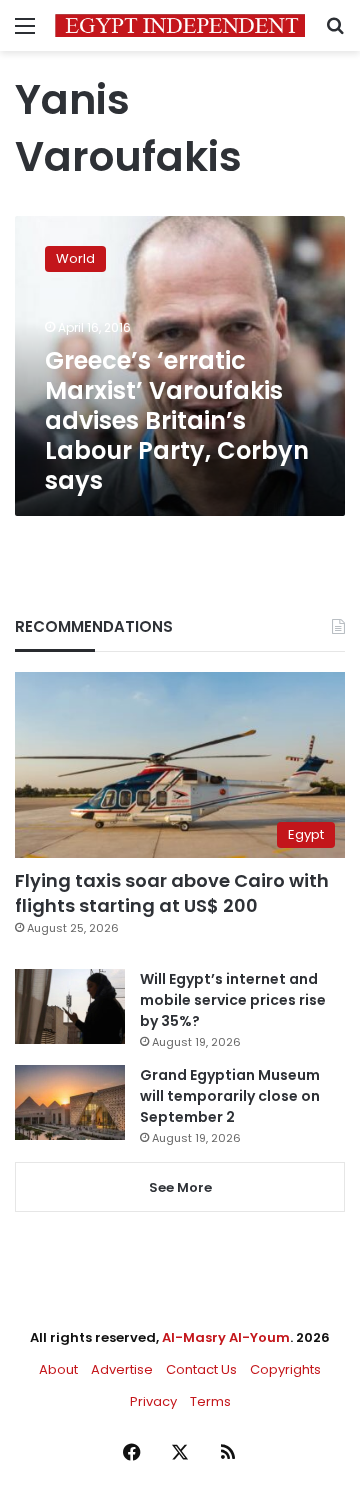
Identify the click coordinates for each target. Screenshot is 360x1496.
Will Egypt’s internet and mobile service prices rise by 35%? (233, 1000)
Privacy (153, 1401)
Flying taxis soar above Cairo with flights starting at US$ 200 (172, 893)
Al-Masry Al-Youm (226, 1337)
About (58, 1369)
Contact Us (201, 1369)
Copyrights (285, 1369)
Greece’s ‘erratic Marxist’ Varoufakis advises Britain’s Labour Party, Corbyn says (177, 420)
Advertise (122, 1369)
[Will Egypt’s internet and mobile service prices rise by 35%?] (70, 1006)
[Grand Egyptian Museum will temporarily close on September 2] (70, 1102)
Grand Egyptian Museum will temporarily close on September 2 (230, 1096)
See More (180, 1187)
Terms (210, 1401)
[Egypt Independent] (180, 25)
